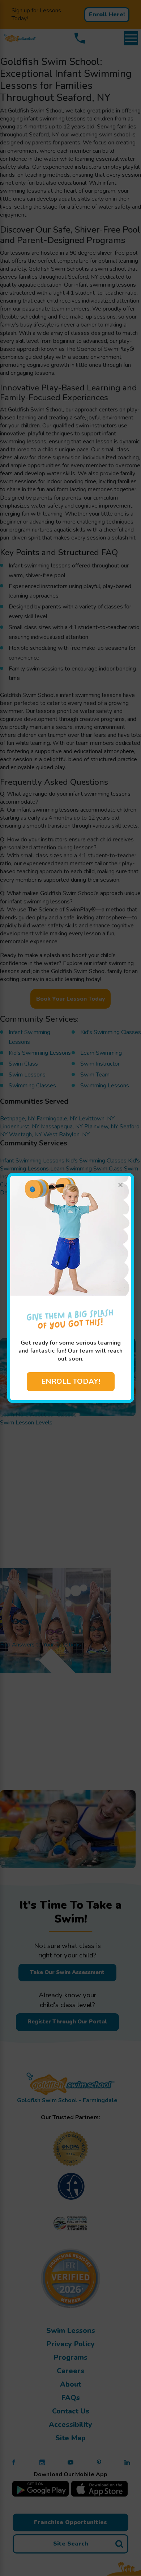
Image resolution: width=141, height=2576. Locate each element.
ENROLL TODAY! (71, 1381)
